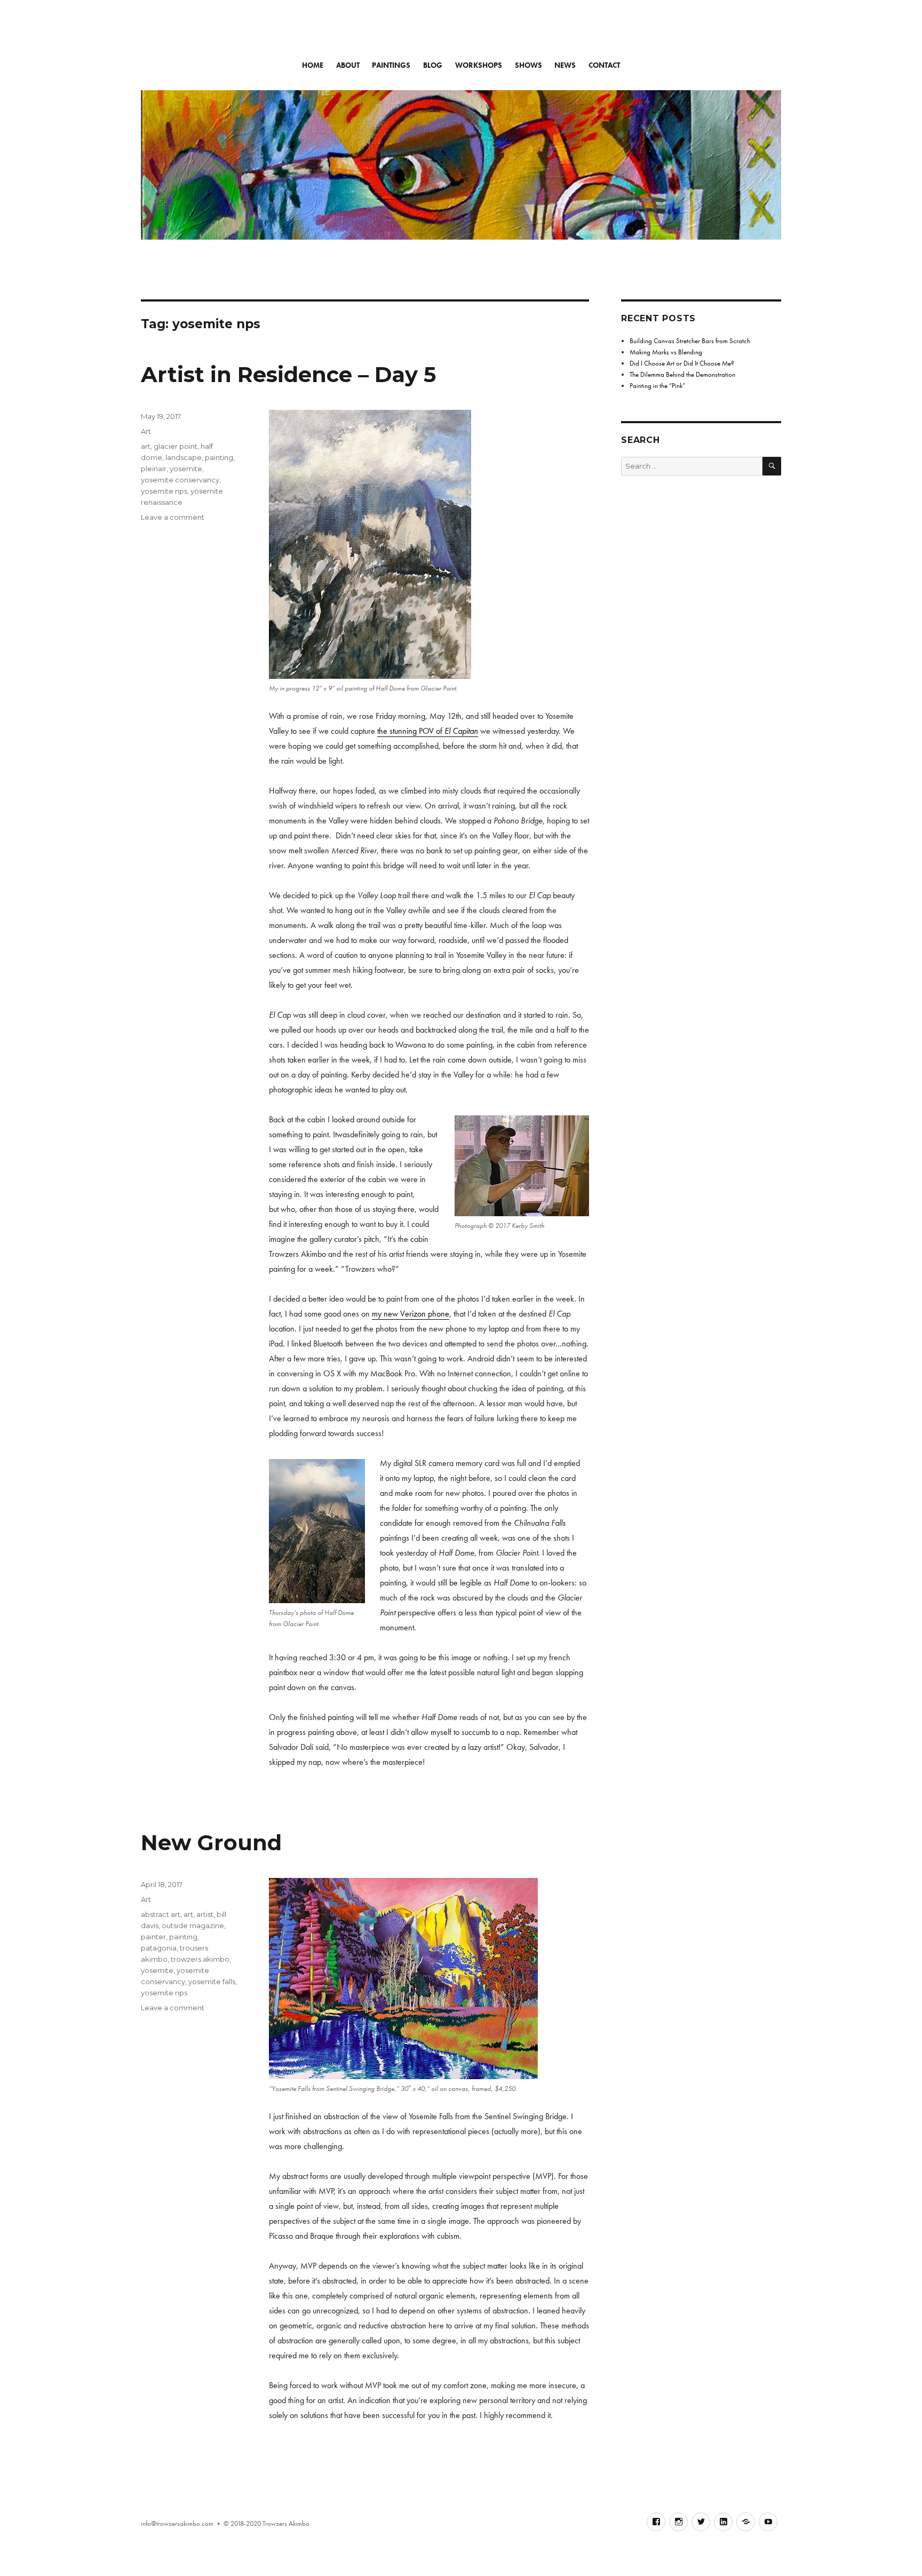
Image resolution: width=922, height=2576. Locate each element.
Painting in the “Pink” (657, 386)
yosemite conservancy (180, 480)
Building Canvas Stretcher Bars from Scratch (690, 341)
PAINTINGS (391, 65)
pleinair (154, 469)
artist (205, 1914)
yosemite (186, 469)
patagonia (159, 1948)
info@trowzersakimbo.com (177, 2523)
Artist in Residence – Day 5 (288, 374)
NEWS (565, 65)
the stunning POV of (428, 731)
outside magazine (193, 1925)
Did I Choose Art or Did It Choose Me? (682, 363)
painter (153, 1937)
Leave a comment (173, 517)
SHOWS (528, 65)
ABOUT (348, 65)
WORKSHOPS (479, 65)
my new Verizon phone (411, 1314)
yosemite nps (164, 491)
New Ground (211, 1842)
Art (146, 431)
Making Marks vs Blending (666, 352)
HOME (313, 65)
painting (219, 457)
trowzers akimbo (200, 1959)
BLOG (433, 65)
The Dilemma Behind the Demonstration (682, 374)
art (146, 446)
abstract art (161, 1914)
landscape (184, 457)
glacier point (176, 446)
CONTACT (604, 65)
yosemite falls (212, 1981)
